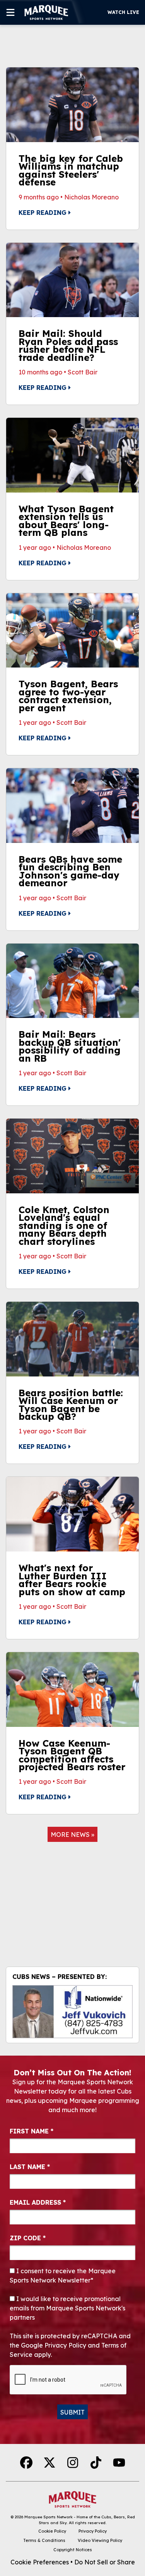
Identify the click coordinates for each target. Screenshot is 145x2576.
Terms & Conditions (44, 2540)
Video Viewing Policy (100, 2540)
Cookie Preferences (40, 2562)
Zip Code (28, 2238)
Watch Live (123, 12)
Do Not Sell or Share (105, 2562)
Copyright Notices (73, 2550)
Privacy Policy (93, 2531)
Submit (72, 2412)
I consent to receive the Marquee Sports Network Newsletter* (63, 2276)
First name (32, 2131)
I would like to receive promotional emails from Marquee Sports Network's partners (67, 2308)
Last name (30, 2167)
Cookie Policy (52, 2531)
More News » (72, 1835)
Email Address (38, 2202)
